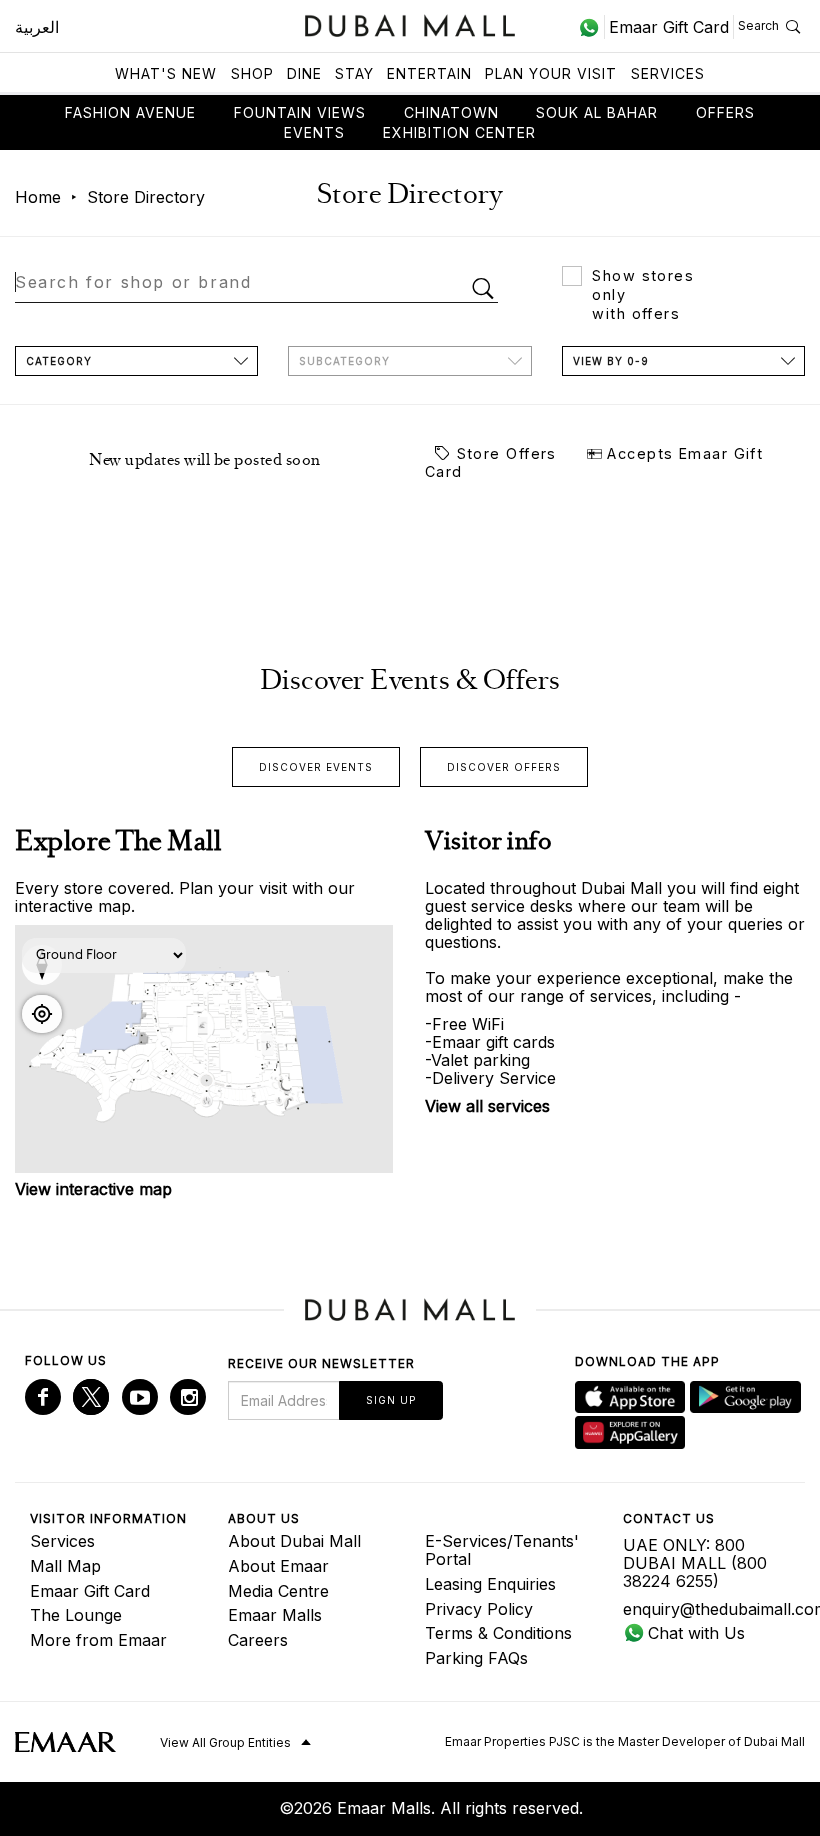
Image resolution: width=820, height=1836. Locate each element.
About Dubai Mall (294, 1541)
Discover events (316, 767)
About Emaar (278, 1566)
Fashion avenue (130, 112)
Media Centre (278, 1591)
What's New (166, 73)
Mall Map (65, 1566)
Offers (725, 112)
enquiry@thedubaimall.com (707, 1609)
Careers (258, 1640)
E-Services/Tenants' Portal (502, 1550)
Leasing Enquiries (490, 1584)
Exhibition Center (459, 132)
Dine (304, 73)
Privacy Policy (479, 1609)
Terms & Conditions (498, 1633)
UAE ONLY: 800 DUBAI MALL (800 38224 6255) (695, 1563)
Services (668, 73)
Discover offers (504, 767)
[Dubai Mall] (410, 23)
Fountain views (300, 112)
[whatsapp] (591, 27)
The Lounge (76, 1615)
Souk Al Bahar (597, 112)
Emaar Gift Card (90, 1591)
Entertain (429, 73)
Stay (354, 73)
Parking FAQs (476, 1658)
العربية (37, 27)
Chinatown (451, 112)
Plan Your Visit (551, 73)
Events (314, 132)
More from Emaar (98, 1640)
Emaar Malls (275, 1615)
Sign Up (391, 1400)
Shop (252, 73)
